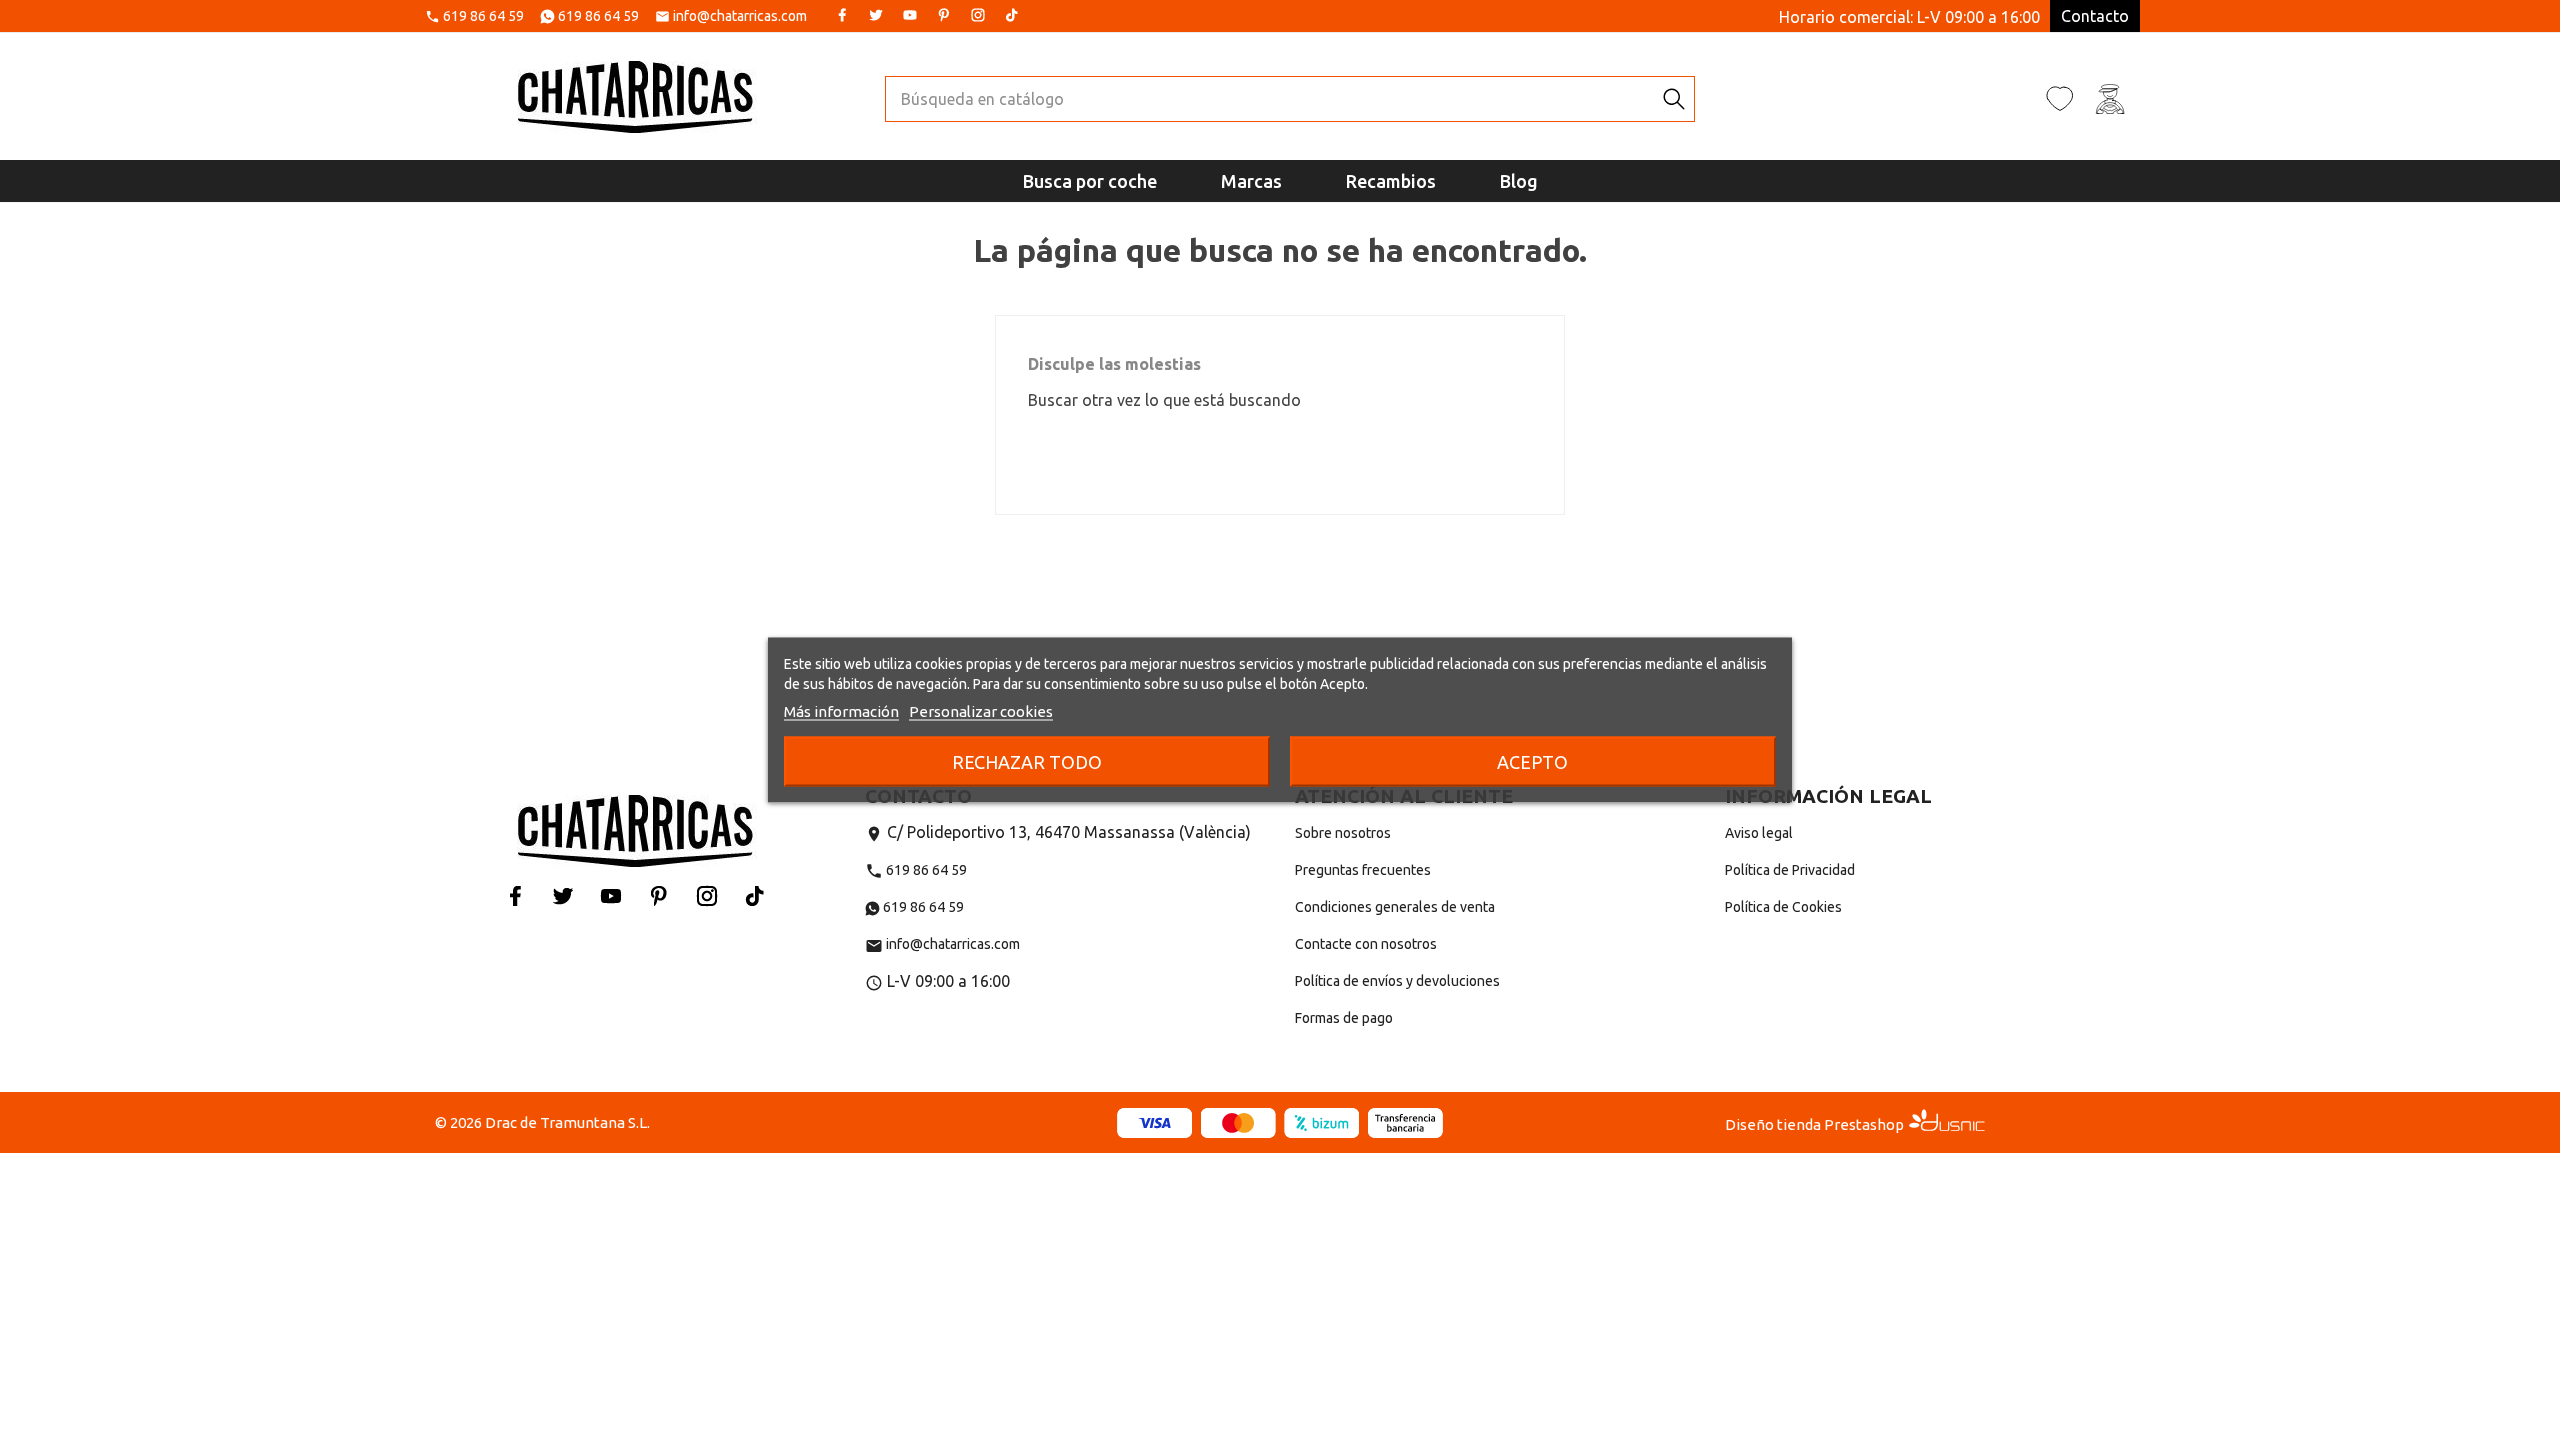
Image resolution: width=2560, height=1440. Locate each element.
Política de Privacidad (1790, 870)
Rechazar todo (1027, 762)
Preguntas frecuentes (1363, 870)
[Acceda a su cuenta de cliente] (2110, 98)
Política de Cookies (1783, 907)
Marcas (1251, 181)
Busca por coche (1090, 181)
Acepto (1532, 762)
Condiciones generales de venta (1395, 907)
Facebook (842, 15)
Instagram (978, 15)
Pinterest (944, 15)
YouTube (910, 15)
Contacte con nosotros (1366, 944)
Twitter (876, 15)
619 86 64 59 (483, 17)
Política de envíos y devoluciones (1397, 981)
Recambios (1391, 181)
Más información (841, 711)
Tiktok (1012, 15)
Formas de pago (1344, 1018)
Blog (1519, 181)
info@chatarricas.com (740, 17)
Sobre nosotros (1343, 833)
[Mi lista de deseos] (2060, 98)
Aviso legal (1759, 833)
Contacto (2095, 16)
